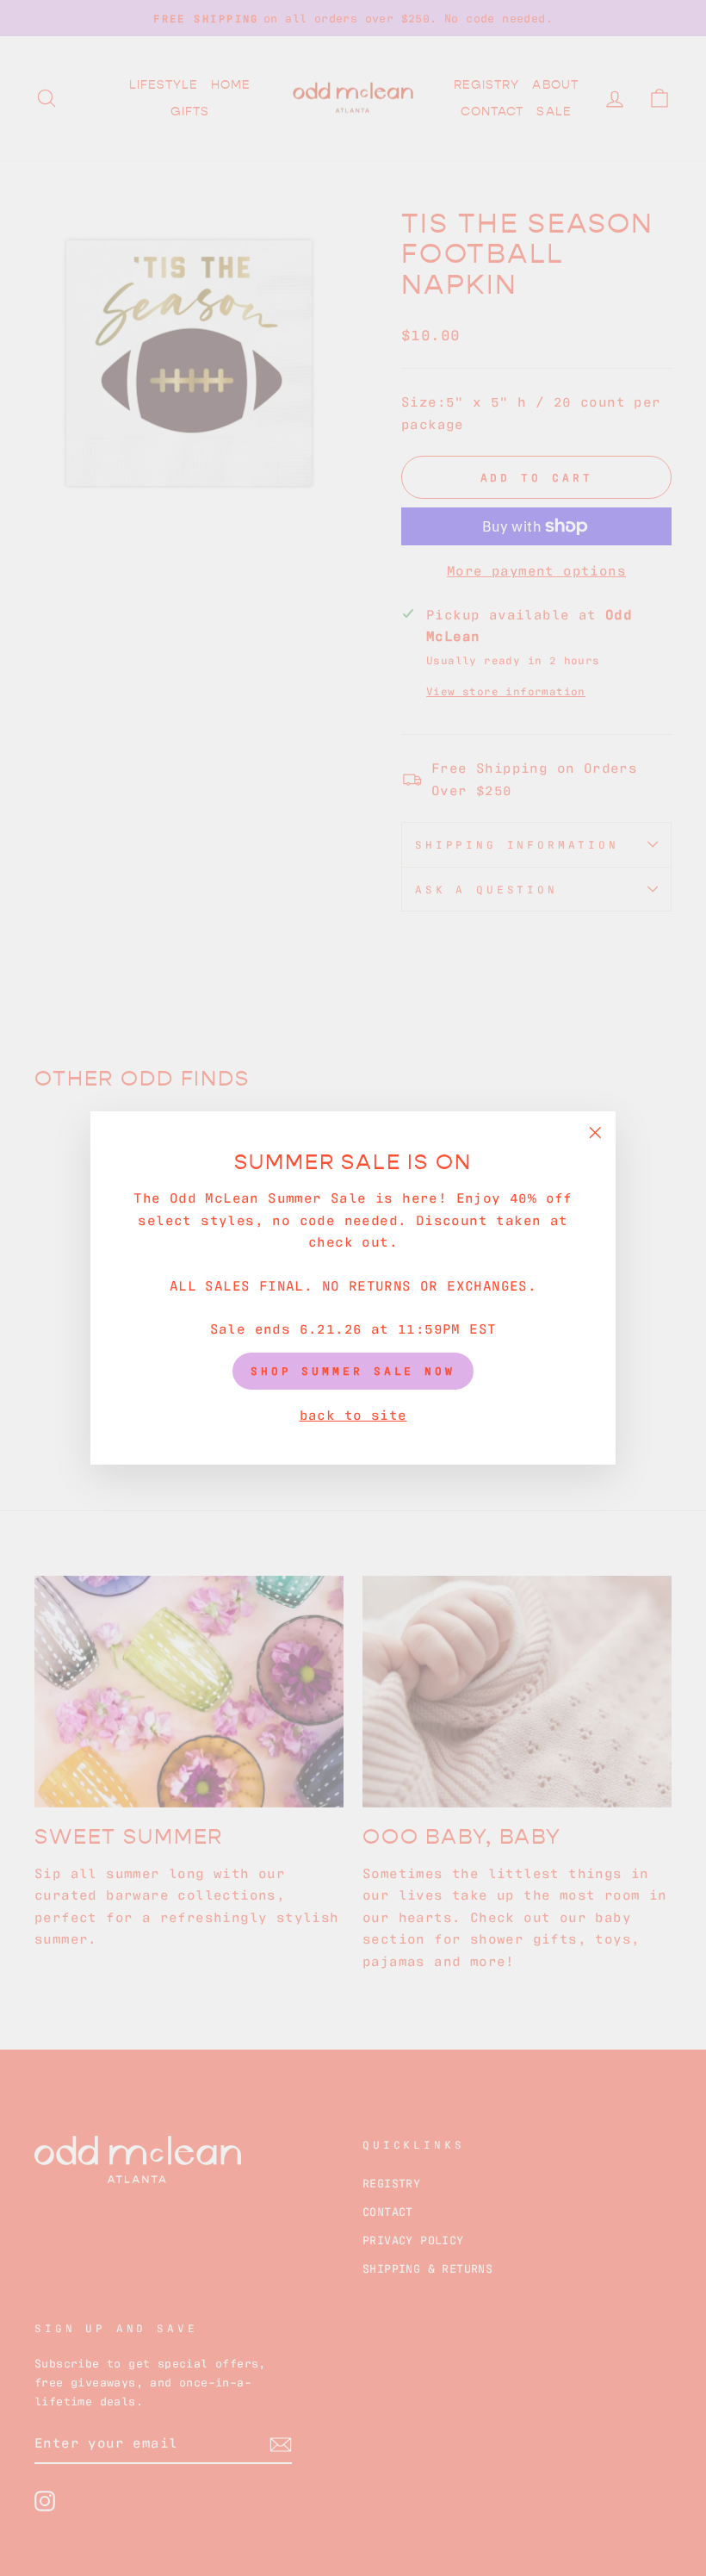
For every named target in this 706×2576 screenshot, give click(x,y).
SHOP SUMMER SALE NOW (353, 1370)
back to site (353, 1414)
